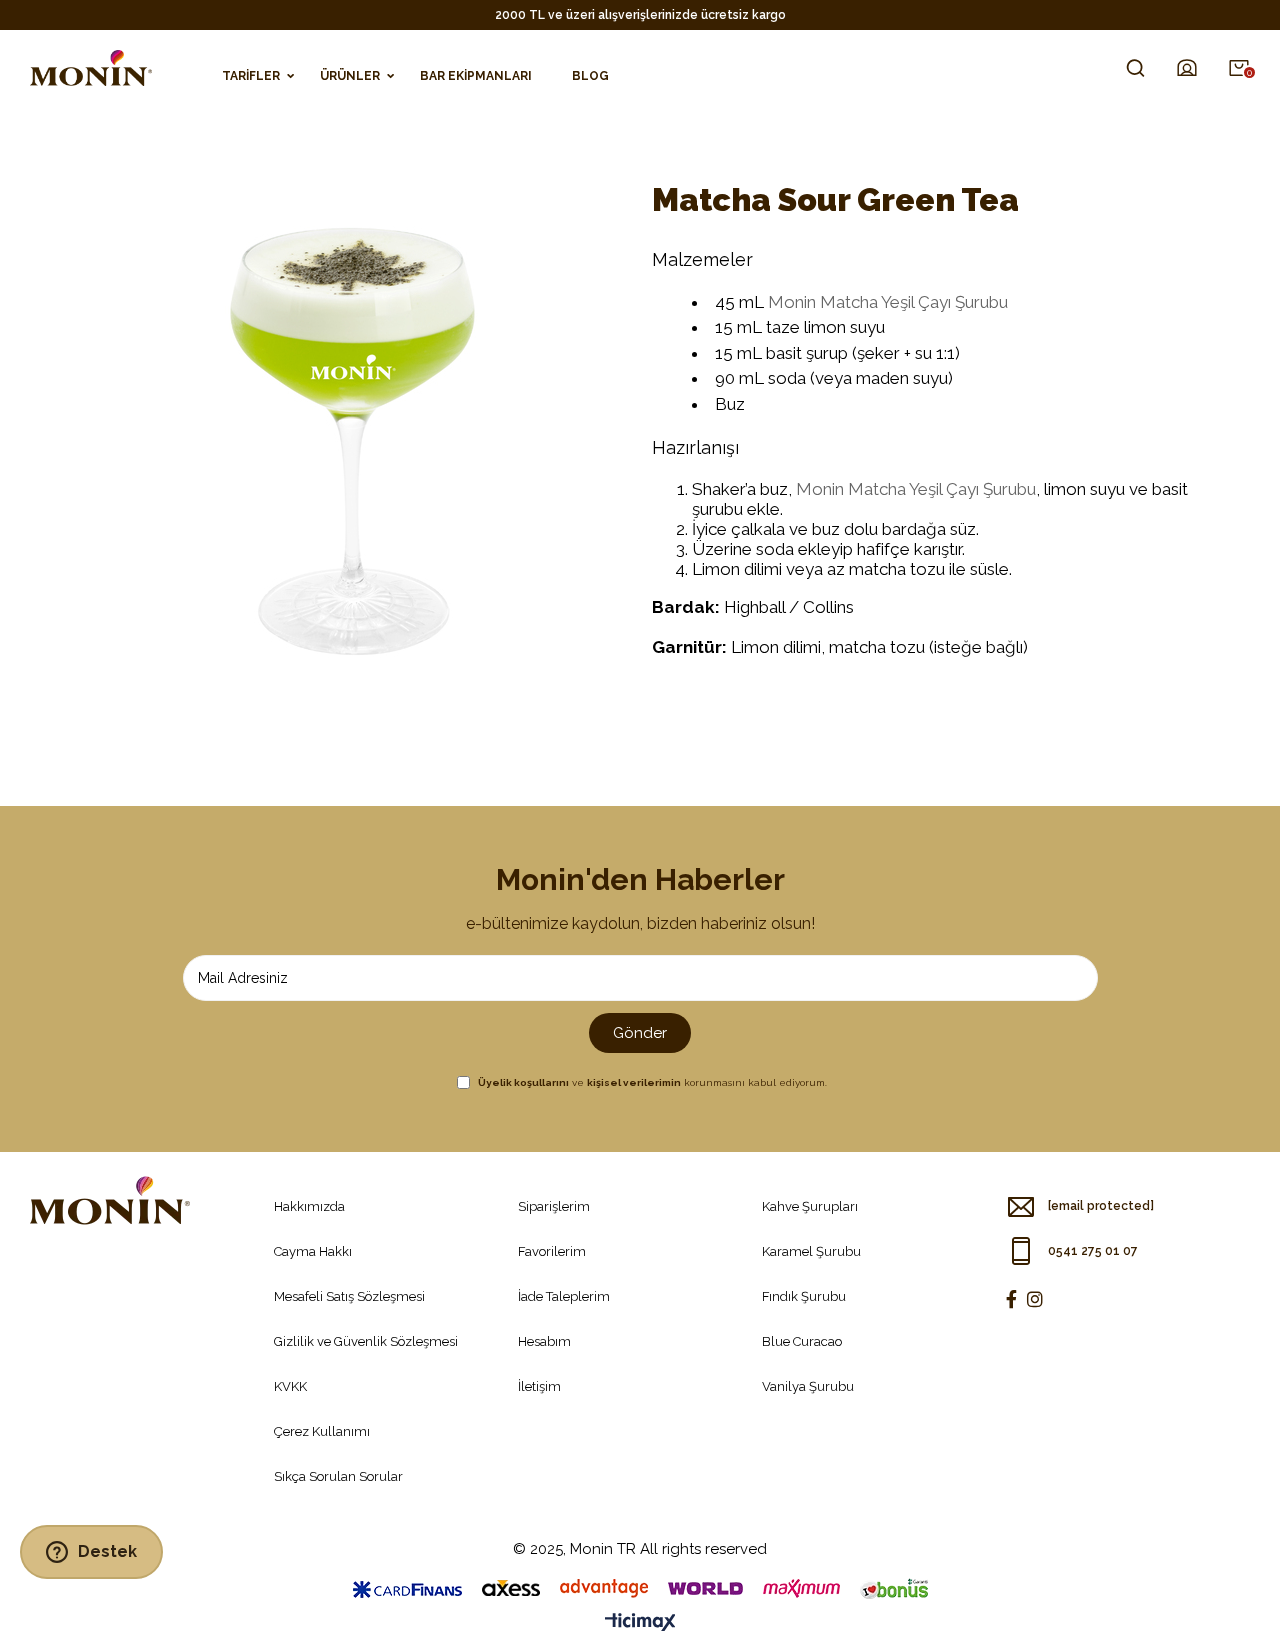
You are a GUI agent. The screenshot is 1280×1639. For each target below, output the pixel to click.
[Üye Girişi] (1187, 68)
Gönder (640, 1033)
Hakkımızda (309, 1206)
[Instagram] (1035, 1299)
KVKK (290, 1386)
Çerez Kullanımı (322, 1431)
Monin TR (603, 1549)
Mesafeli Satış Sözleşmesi (349, 1296)
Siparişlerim (554, 1206)
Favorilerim (552, 1251)
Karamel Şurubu (811, 1251)
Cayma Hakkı (313, 1251)
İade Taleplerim (564, 1296)
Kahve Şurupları (810, 1206)
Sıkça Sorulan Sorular (338, 1476)
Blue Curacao (802, 1341)
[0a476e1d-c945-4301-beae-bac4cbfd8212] (110, 1200)
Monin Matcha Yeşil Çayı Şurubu (888, 302)
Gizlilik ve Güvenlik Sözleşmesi (366, 1341)
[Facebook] (1011, 1299)
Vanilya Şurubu (808, 1386)
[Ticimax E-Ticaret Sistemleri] (640, 1623)
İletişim (539, 1386)
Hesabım (544, 1341)
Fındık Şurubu (804, 1296)
